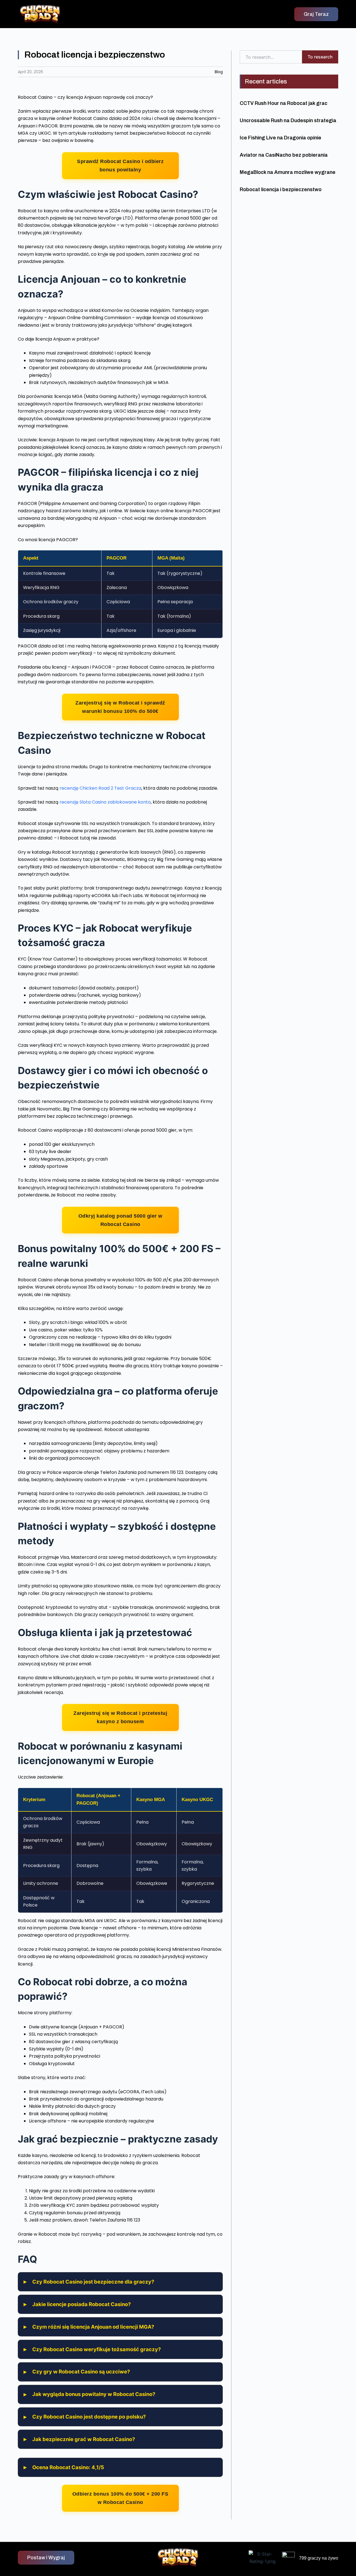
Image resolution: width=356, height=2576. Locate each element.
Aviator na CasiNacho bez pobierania (284, 155)
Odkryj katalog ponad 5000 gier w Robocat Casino (120, 1220)
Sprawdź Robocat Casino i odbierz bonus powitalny (120, 165)
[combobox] (271, 57)
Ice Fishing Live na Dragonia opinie (280, 138)
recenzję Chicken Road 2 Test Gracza (100, 788)
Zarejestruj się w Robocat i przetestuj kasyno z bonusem (120, 1717)
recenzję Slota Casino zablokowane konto (105, 802)
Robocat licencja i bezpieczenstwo (281, 189)
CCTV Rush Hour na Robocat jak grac (284, 103)
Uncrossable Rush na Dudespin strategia (288, 120)
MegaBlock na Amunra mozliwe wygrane (288, 172)
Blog (219, 72)
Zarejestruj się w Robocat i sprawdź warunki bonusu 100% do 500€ (120, 707)
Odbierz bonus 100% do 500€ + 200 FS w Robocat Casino (120, 2498)
